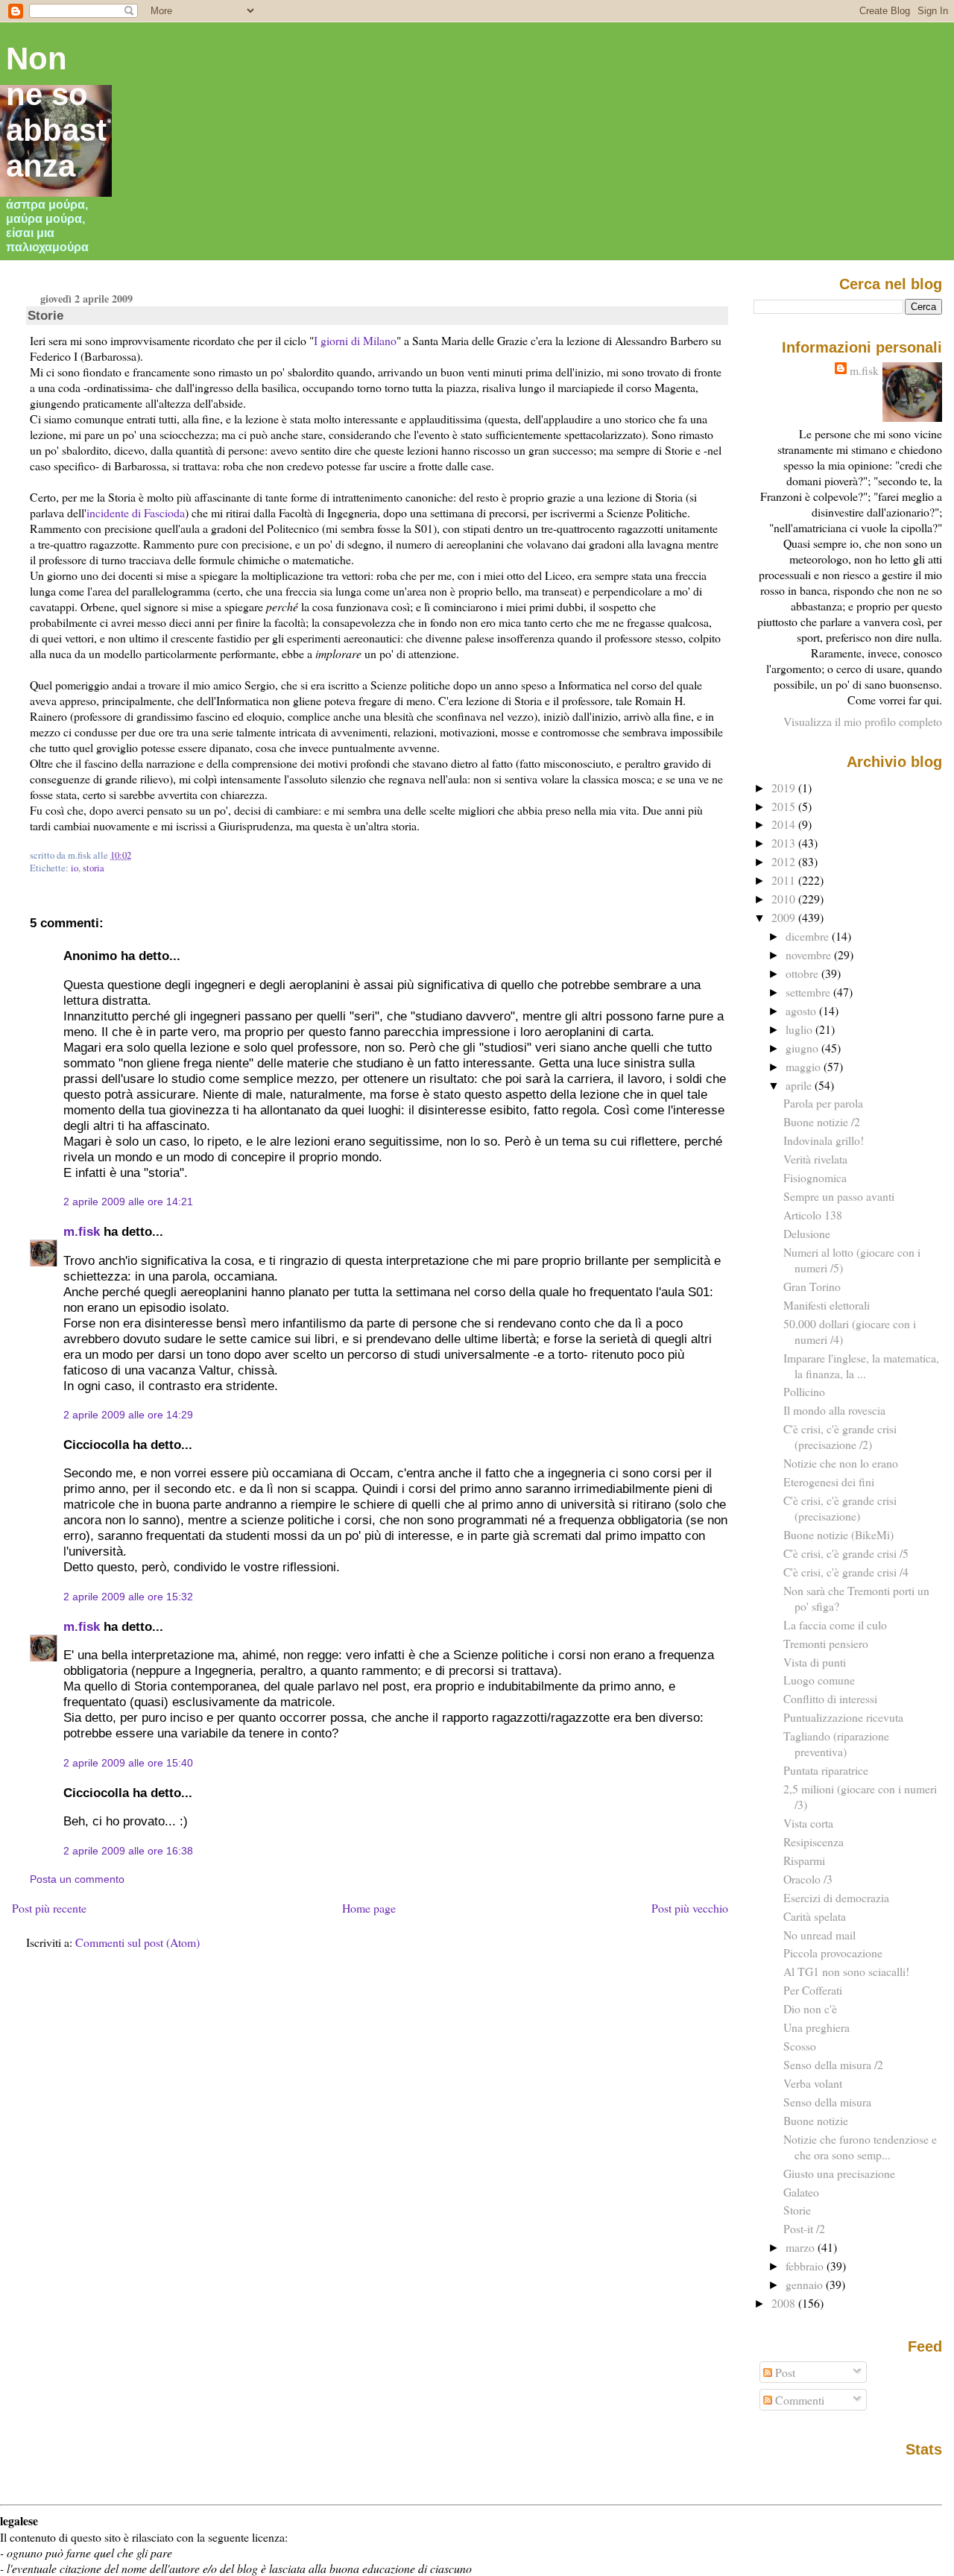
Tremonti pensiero (826, 1643)
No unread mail (819, 1935)
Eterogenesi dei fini (829, 1481)
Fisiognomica (815, 1177)
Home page (369, 1908)
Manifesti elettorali (827, 1305)
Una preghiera (816, 2027)
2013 (785, 843)
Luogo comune (819, 1680)
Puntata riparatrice (826, 1770)
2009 (785, 917)
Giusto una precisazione (839, 2173)
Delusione (807, 1233)
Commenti (798, 2400)
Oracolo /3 (808, 1879)
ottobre (803, 973)
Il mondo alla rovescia (834, 1410)
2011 (785, 880)
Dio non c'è (810, 2008)
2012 (785, 861)
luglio (800, 1029)
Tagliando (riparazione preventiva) (836, 1743)
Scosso (800, 2046)
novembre (810, 954)
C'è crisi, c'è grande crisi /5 (846, 1553)
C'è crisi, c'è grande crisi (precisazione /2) (840, 1436)
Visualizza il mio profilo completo (863, 721)
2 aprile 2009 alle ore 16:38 (128, 1851)
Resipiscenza (814, 1841)
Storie (45, 315)
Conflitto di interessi (830, 1698)
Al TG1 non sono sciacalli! (846, 1971)
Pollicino (804, 1391)
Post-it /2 (804, 2228)
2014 (785, 824)
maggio (805, 1066)
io (75, 868)
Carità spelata (815, 1916)
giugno (803, 1048)
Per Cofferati (813, 1990)
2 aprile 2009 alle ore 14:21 (128, 1202)
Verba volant (813, 2083)
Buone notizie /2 (822, 1121)
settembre (809, 992)
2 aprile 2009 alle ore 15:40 (128, 1763)
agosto (802, 1010)
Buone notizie (816, 2120)
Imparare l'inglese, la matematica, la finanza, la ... (861, 1366)
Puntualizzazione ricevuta (843, 1717)
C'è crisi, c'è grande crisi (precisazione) (840, 1508)
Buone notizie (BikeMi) (838, 1534)
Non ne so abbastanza (56, 112)
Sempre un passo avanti (839, 1196)
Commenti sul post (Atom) (138, 1942)
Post (784, 2372)
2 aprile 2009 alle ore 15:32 (128, 1597)
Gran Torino (812, 1286)
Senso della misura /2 (833, 2064)
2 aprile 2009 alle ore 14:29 (128, 1415)
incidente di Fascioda (136, 512)
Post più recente (49, 1908)
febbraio (806, 2266)
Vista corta (808, 1823)
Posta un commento (77, 1879)
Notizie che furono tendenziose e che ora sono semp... (860, 2147)
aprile (800, 1085)
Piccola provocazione (833, 1952)
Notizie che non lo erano (841, 1463)
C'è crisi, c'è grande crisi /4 (846, 1572)
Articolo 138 (813, 1215)
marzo (802, 2247)
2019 (785, 787)
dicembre (809, 936)
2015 (785, 806)
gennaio (806, 2284)
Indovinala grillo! (824, 1140)
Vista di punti (815, 1662)
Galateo (801, 2192)
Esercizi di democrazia (836, 1897)
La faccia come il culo (835, 1625)
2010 (785, 899)
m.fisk (82, 1231)
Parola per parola (823, 1103)
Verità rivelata (815, 1159)
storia (94, 868)
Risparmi (804, 1860)
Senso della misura (827, 2102)
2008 (785, 2303)
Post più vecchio (690, 1908)
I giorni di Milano (355, 340)
